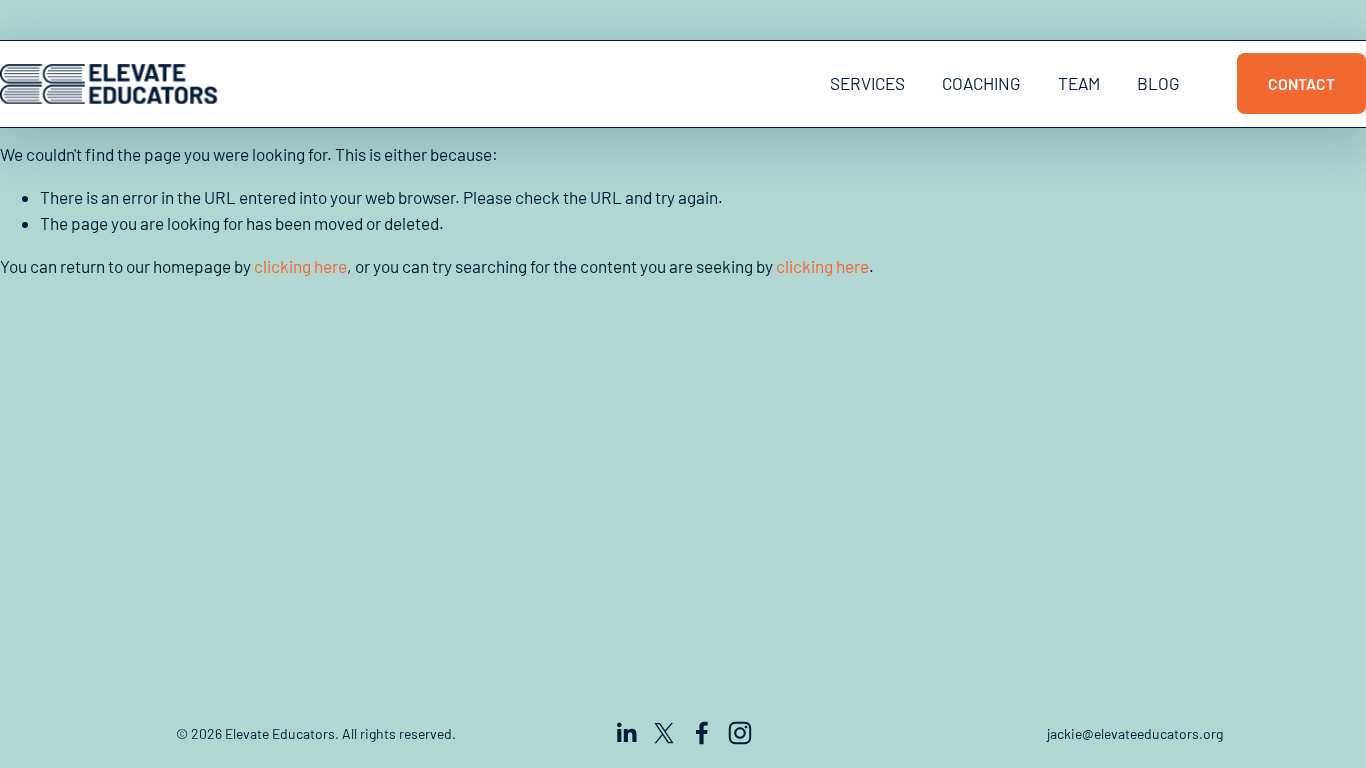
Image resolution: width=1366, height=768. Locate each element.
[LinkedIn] (626, 733)
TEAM (1079, 83)
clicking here (300, 266)
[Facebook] (702, 733)
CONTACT (1301, 83)
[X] (664, 733)
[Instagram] (740, 733)
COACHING (981, 83)
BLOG (1158, 83)
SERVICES (867, 83)
